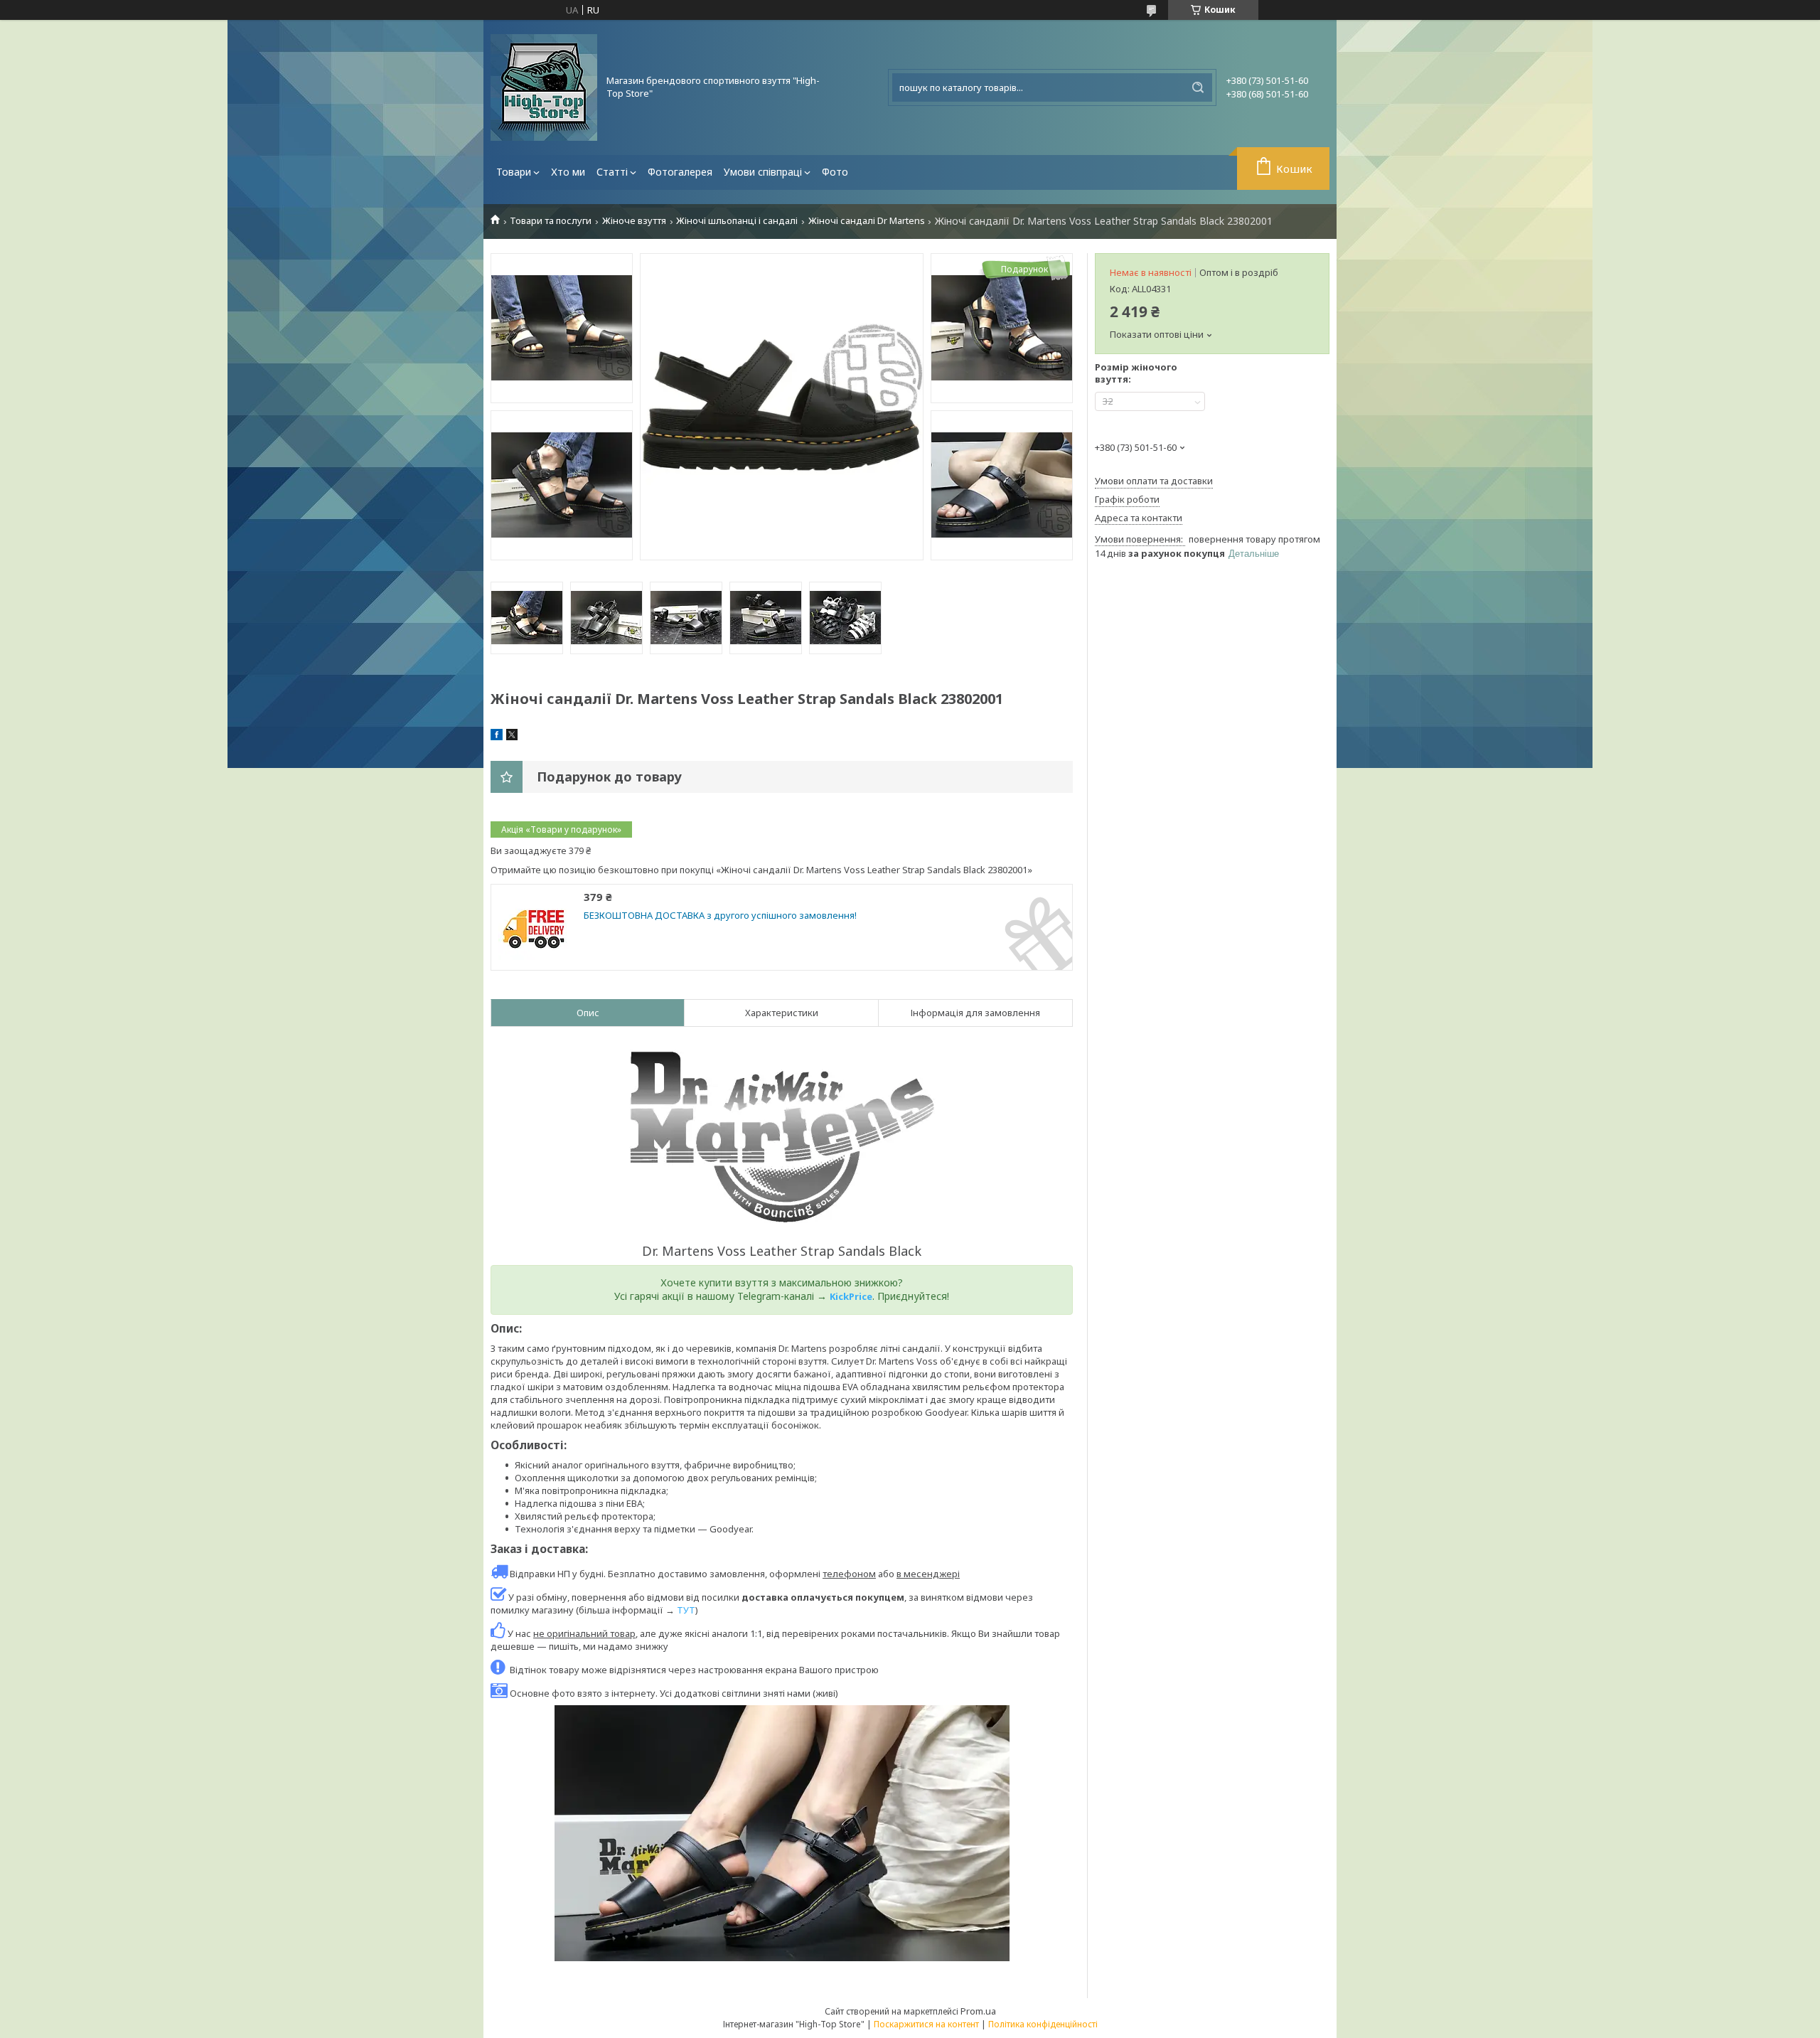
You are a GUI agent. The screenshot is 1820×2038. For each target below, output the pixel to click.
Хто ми (568, 172)
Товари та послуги (551, 221)
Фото (835, 172)
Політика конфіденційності (1043, 2024)
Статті (612, 172)
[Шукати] (1198, 87)
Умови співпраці (763, 172)
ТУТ (686, 1610)
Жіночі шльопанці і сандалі (737, 221)
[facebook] (497, 737)
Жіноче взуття (634, 221)
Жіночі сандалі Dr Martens (867, 221)
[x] (512, 737)
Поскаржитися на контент (926, 2024)
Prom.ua (978, 2011)
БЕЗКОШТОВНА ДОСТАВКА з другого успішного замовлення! (720, 916)
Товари (514, 172)
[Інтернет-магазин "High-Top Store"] (544, 87)
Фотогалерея (680, 172)
